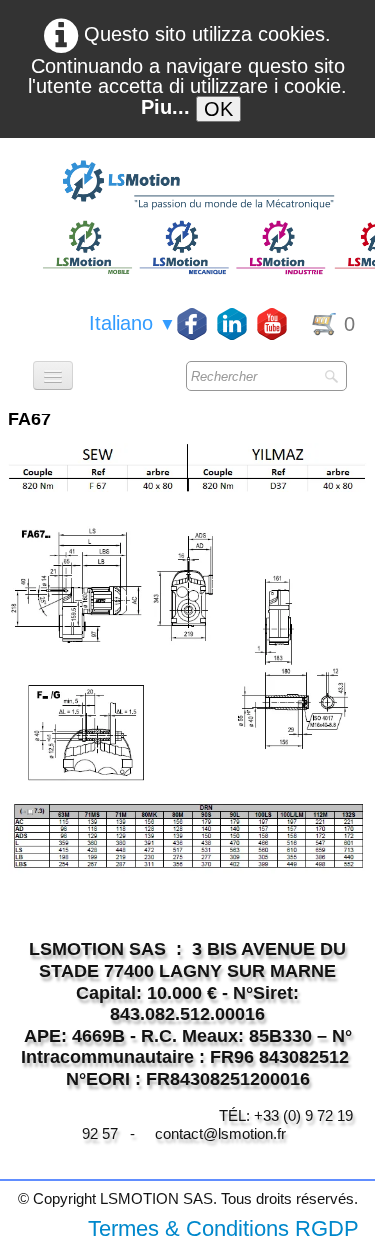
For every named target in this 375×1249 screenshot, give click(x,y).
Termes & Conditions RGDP (223, 1228)
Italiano (132, 323)
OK (218, 109)
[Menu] (53, 375)
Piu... (165, 107)
